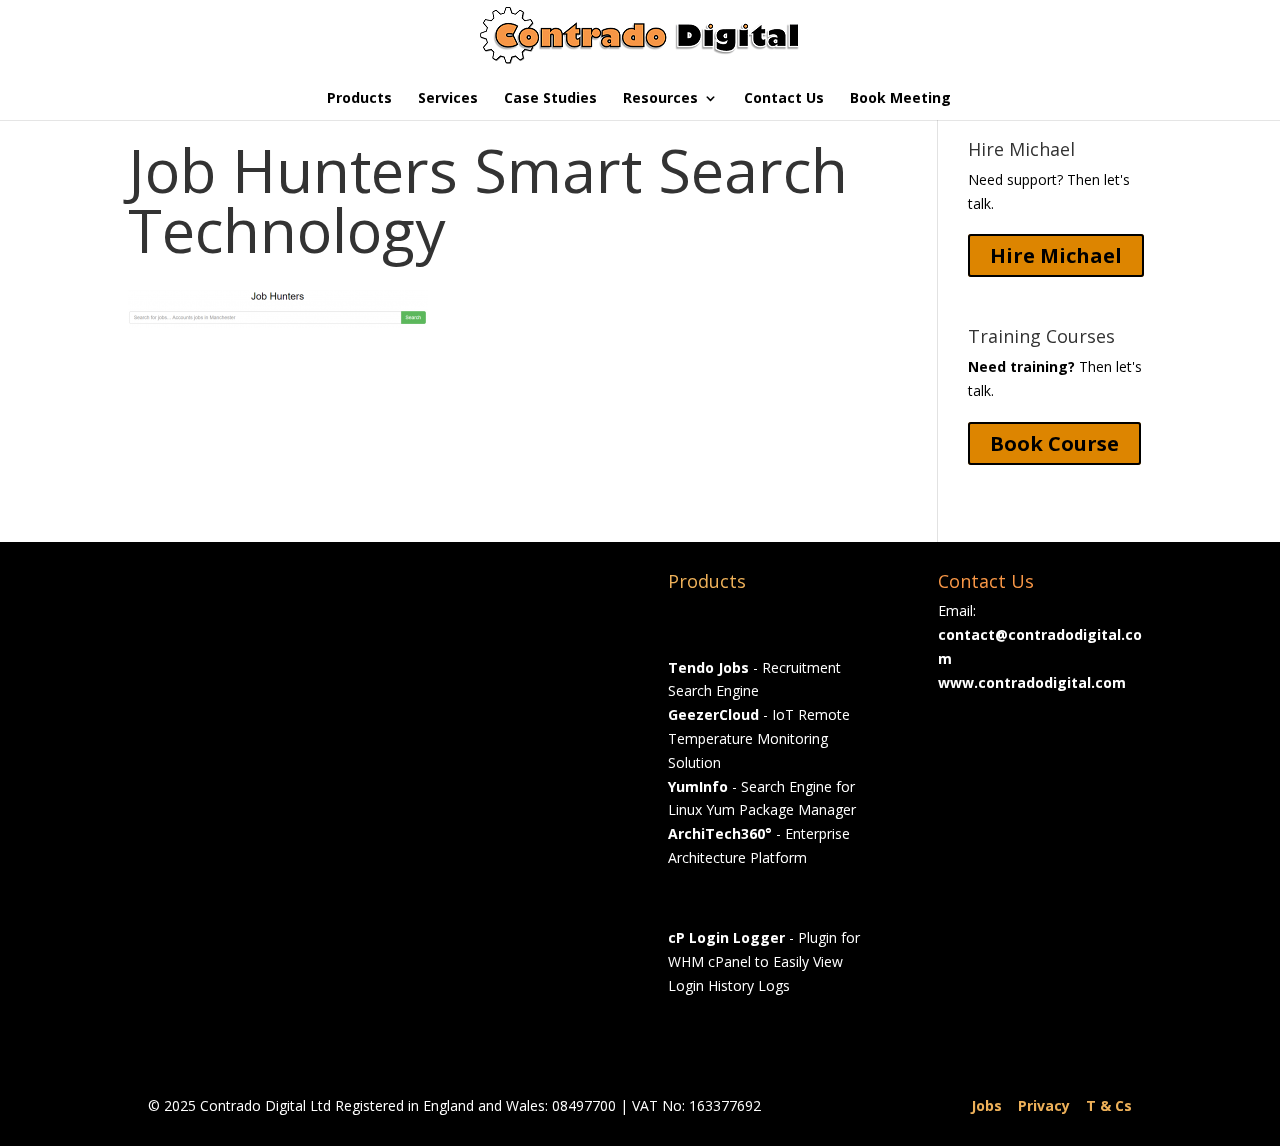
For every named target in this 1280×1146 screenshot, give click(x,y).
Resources (660, 99)
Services (448, 99)
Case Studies (550, 99)
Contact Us (784, 99)
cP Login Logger (726, 937)
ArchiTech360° (720, 833)
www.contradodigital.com (1032, 682)
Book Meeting (900, 99)
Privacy (1044, 1105)
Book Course (1054, 443)
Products (359, 99)
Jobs (986, 1105)
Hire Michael (1056, 255)
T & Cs (1109, 1105)
